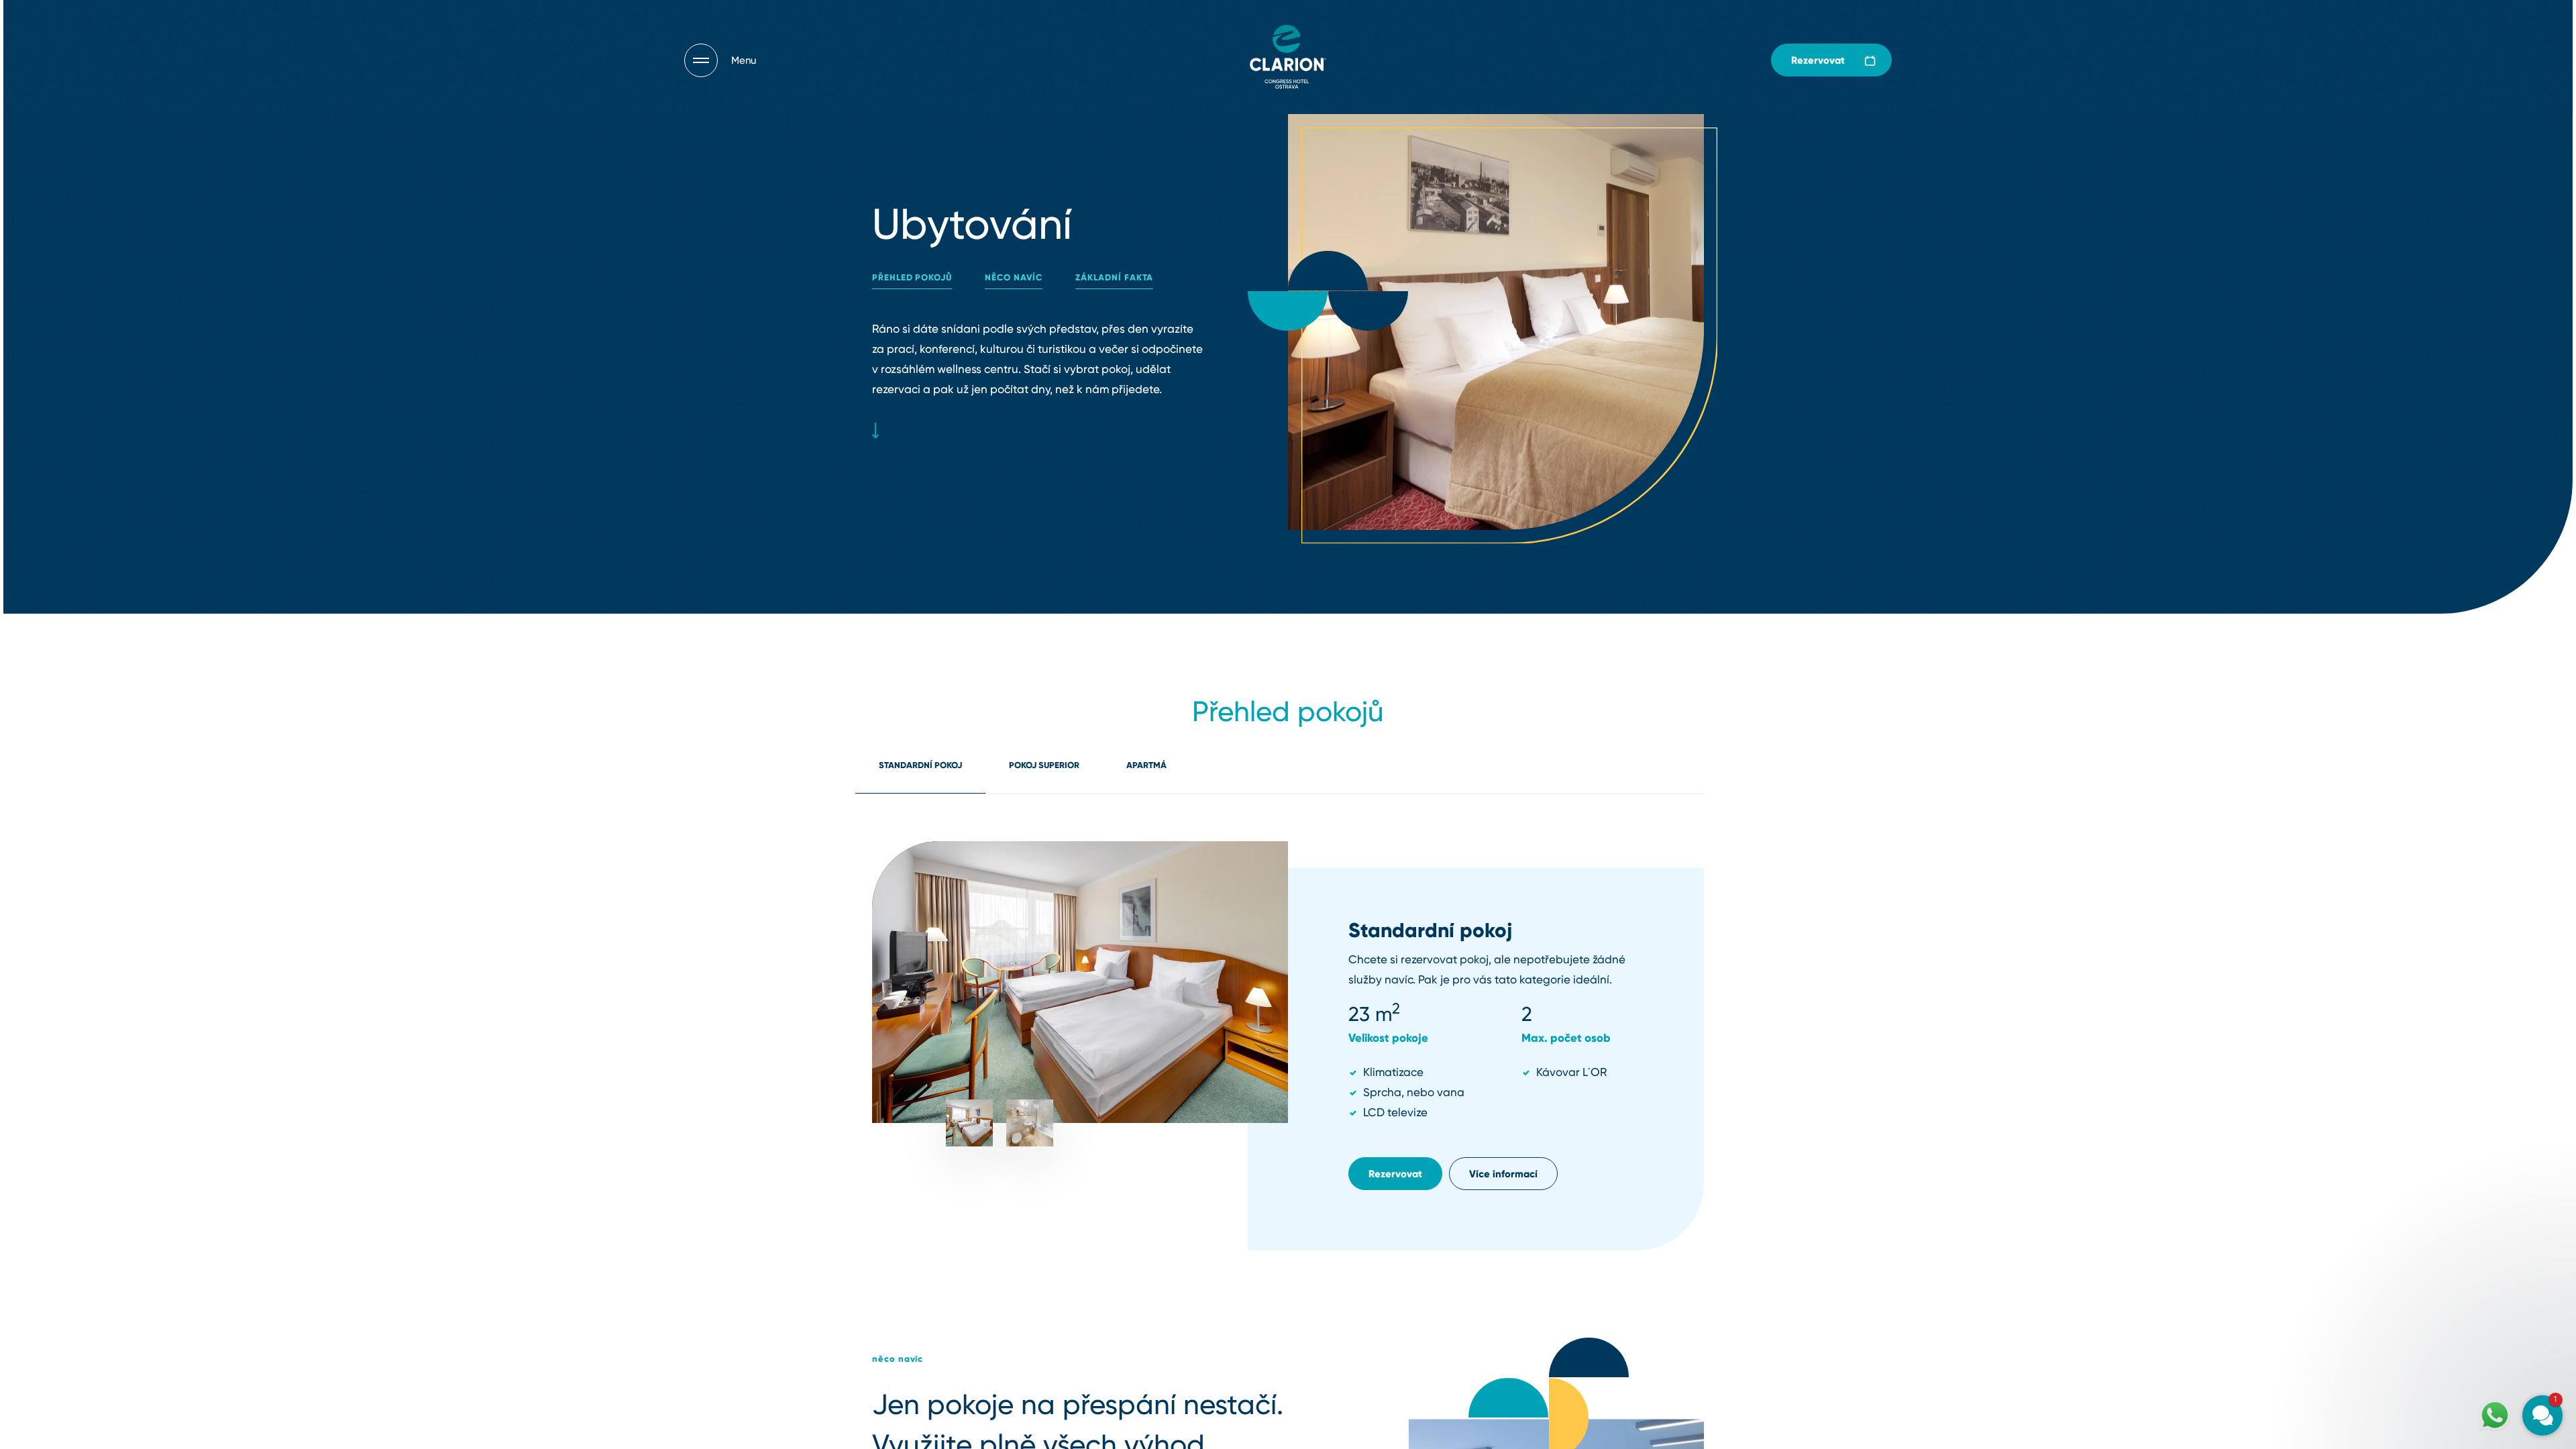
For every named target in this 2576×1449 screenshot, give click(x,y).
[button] (2462, 1253)
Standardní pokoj (920, 765)
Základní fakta (1114, 277)
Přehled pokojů (912, 277)
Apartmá (1146, 765)
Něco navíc (1014, 277)
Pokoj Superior (1044, 765)
